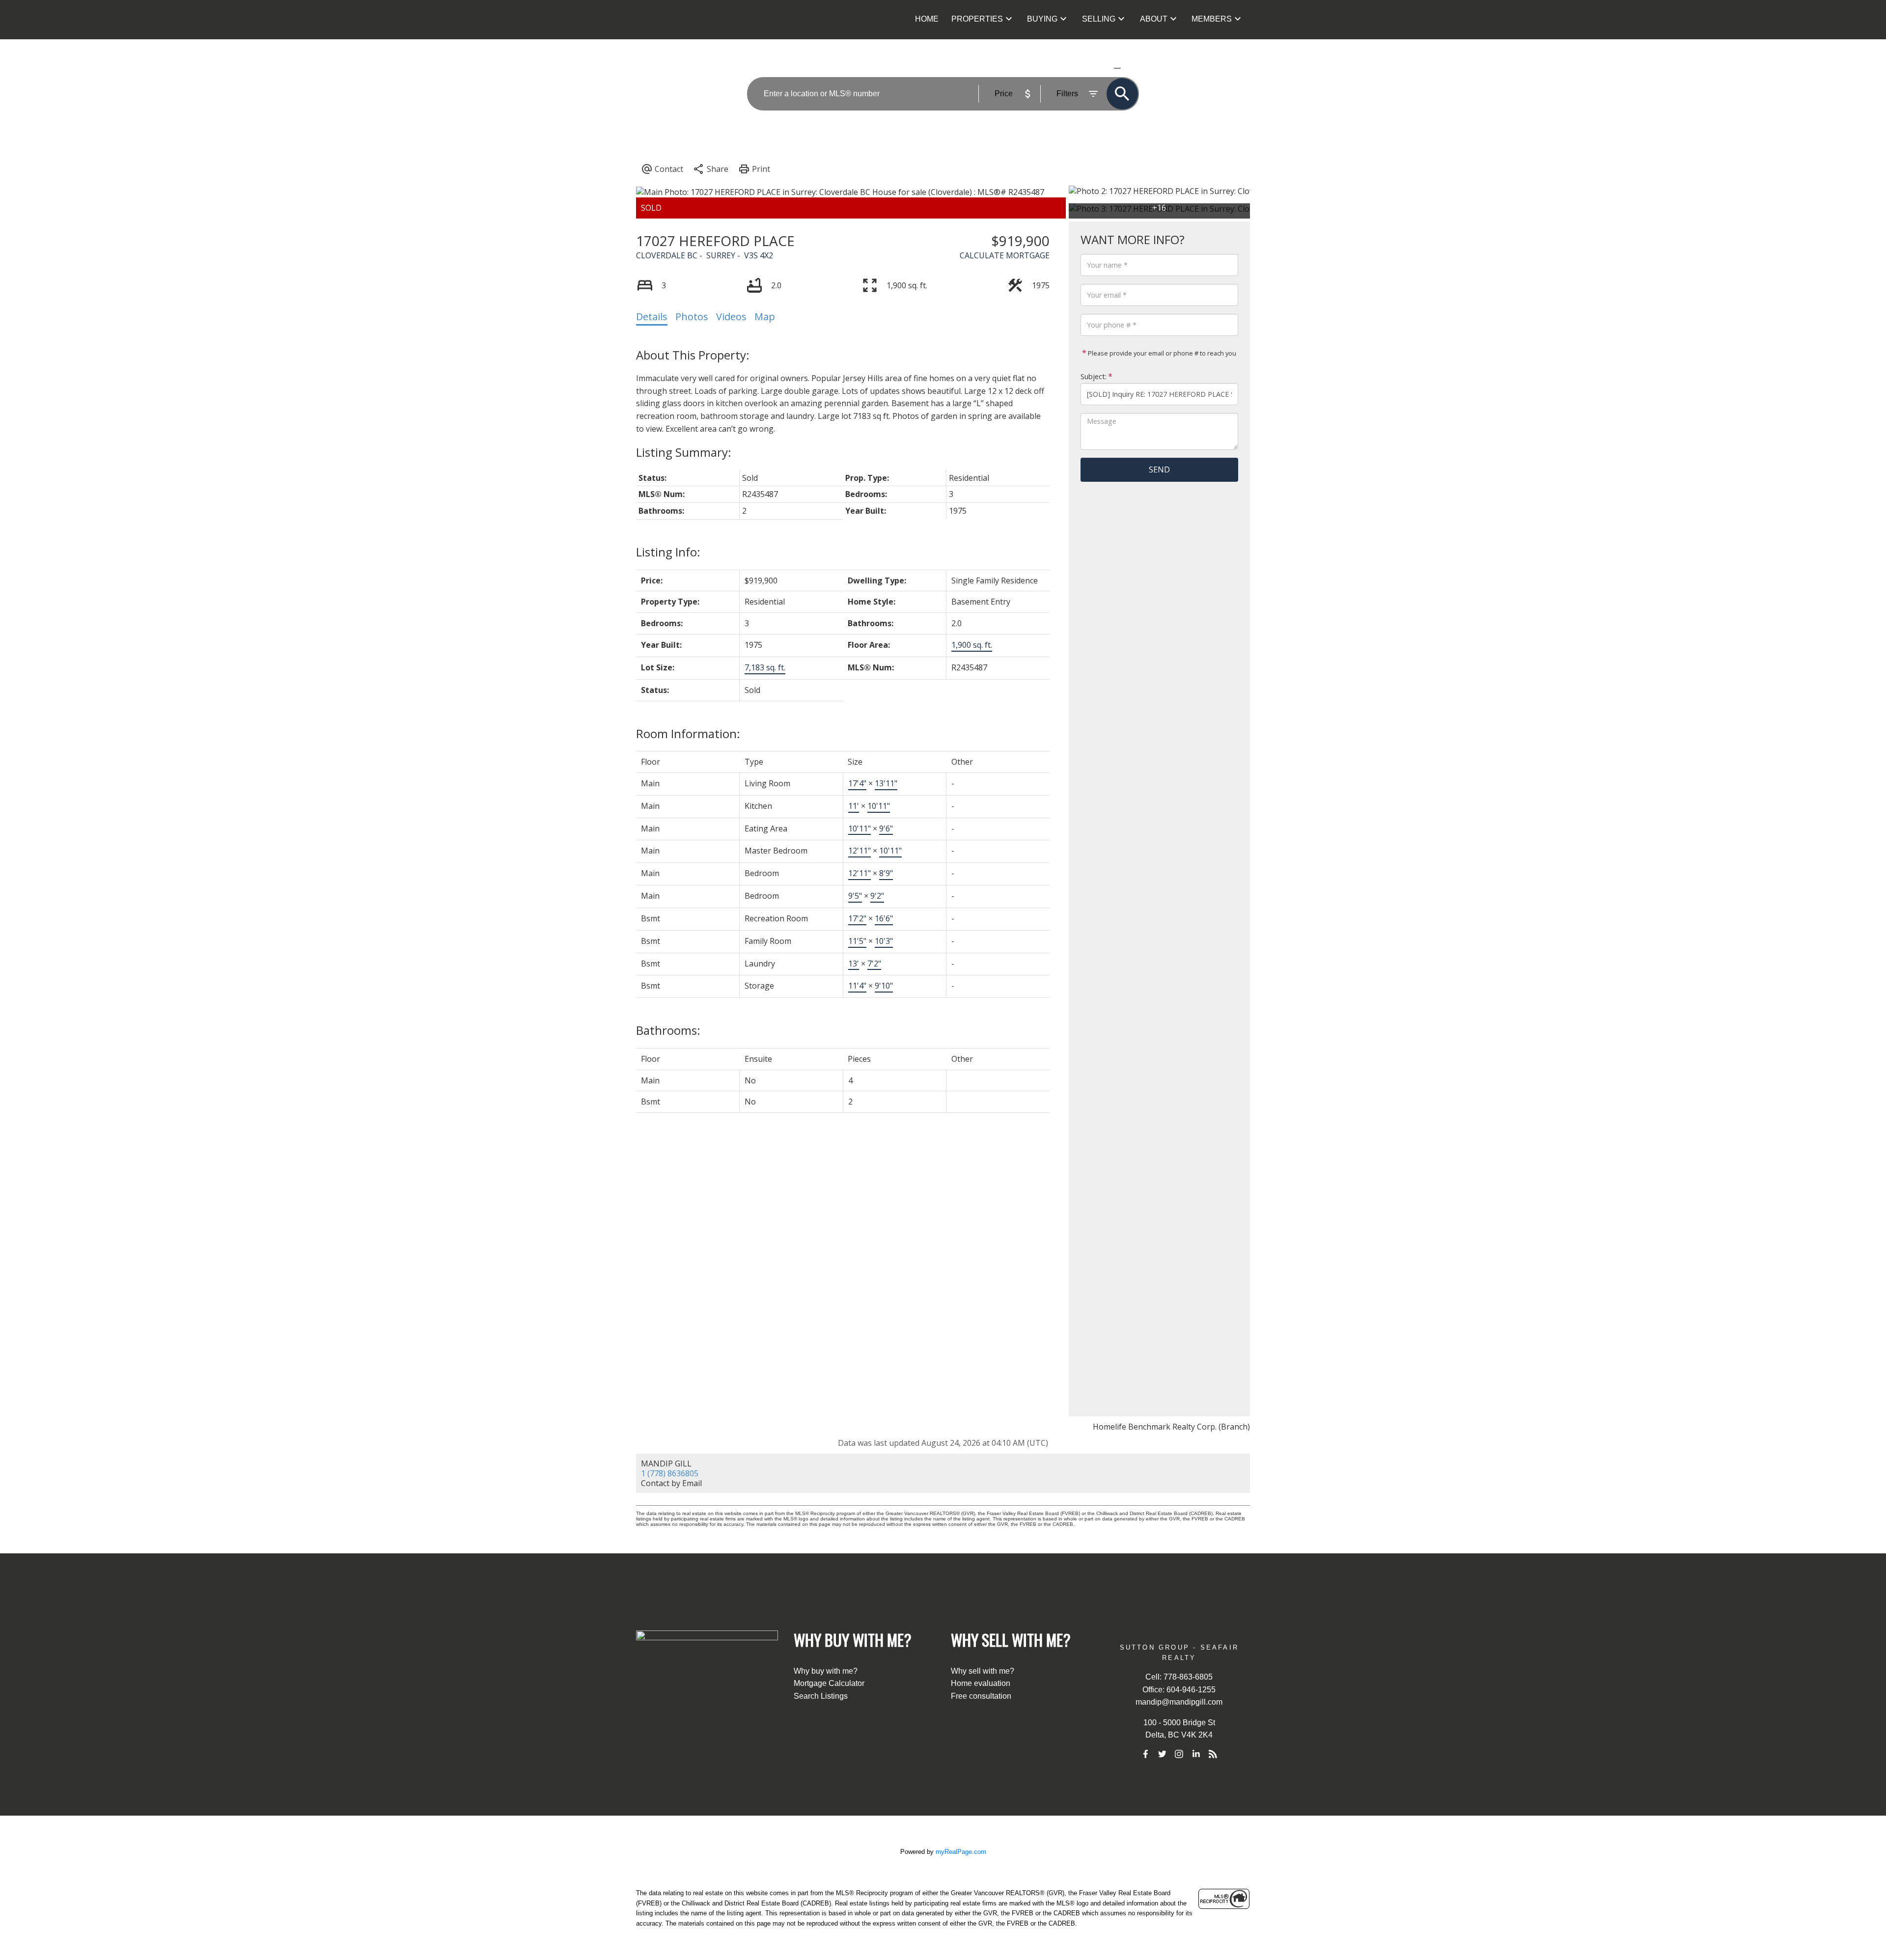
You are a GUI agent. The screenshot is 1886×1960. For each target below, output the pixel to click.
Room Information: (688, 733)
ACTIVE (1094, 68)
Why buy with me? (826, 1671)
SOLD (1132, 68)
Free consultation (981, 1696)
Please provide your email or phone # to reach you (1161, 354)
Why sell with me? (983, 1671)
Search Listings (821, 1696)
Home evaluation (981, 1683)
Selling (1099, 19)
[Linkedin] (1196, 1754)
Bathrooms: (668, 1030)
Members (1212, 19)
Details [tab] (652, 317)
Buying (1042, 19)
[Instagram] (1179, 1754)
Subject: (1094, 377)
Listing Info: (668, 552)
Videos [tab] (731, 317)
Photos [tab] (692, 317)
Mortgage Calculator (829, 1683)
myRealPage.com (961, 1852)
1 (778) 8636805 (670, 1473)
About (1154, 19)
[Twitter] (1162, 1754)
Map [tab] (765, 317)
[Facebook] (1145, 1754)
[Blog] (1213, 1754)
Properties (977, 19)
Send (1159, 469)
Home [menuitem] (927, 19)
